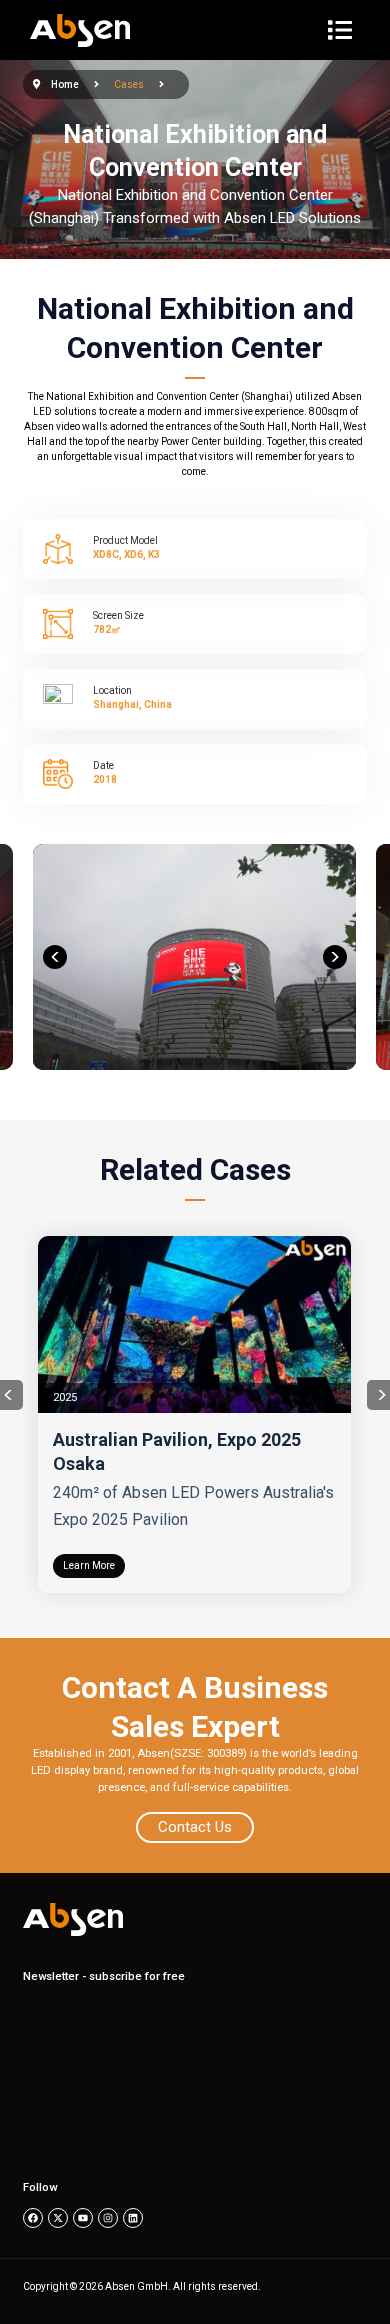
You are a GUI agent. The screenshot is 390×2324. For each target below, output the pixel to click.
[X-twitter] (58, 2218)
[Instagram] (108, 2218)
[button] (55, 957)
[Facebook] (33, 2218)
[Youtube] (83, 2218)
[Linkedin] (133, 2218)
